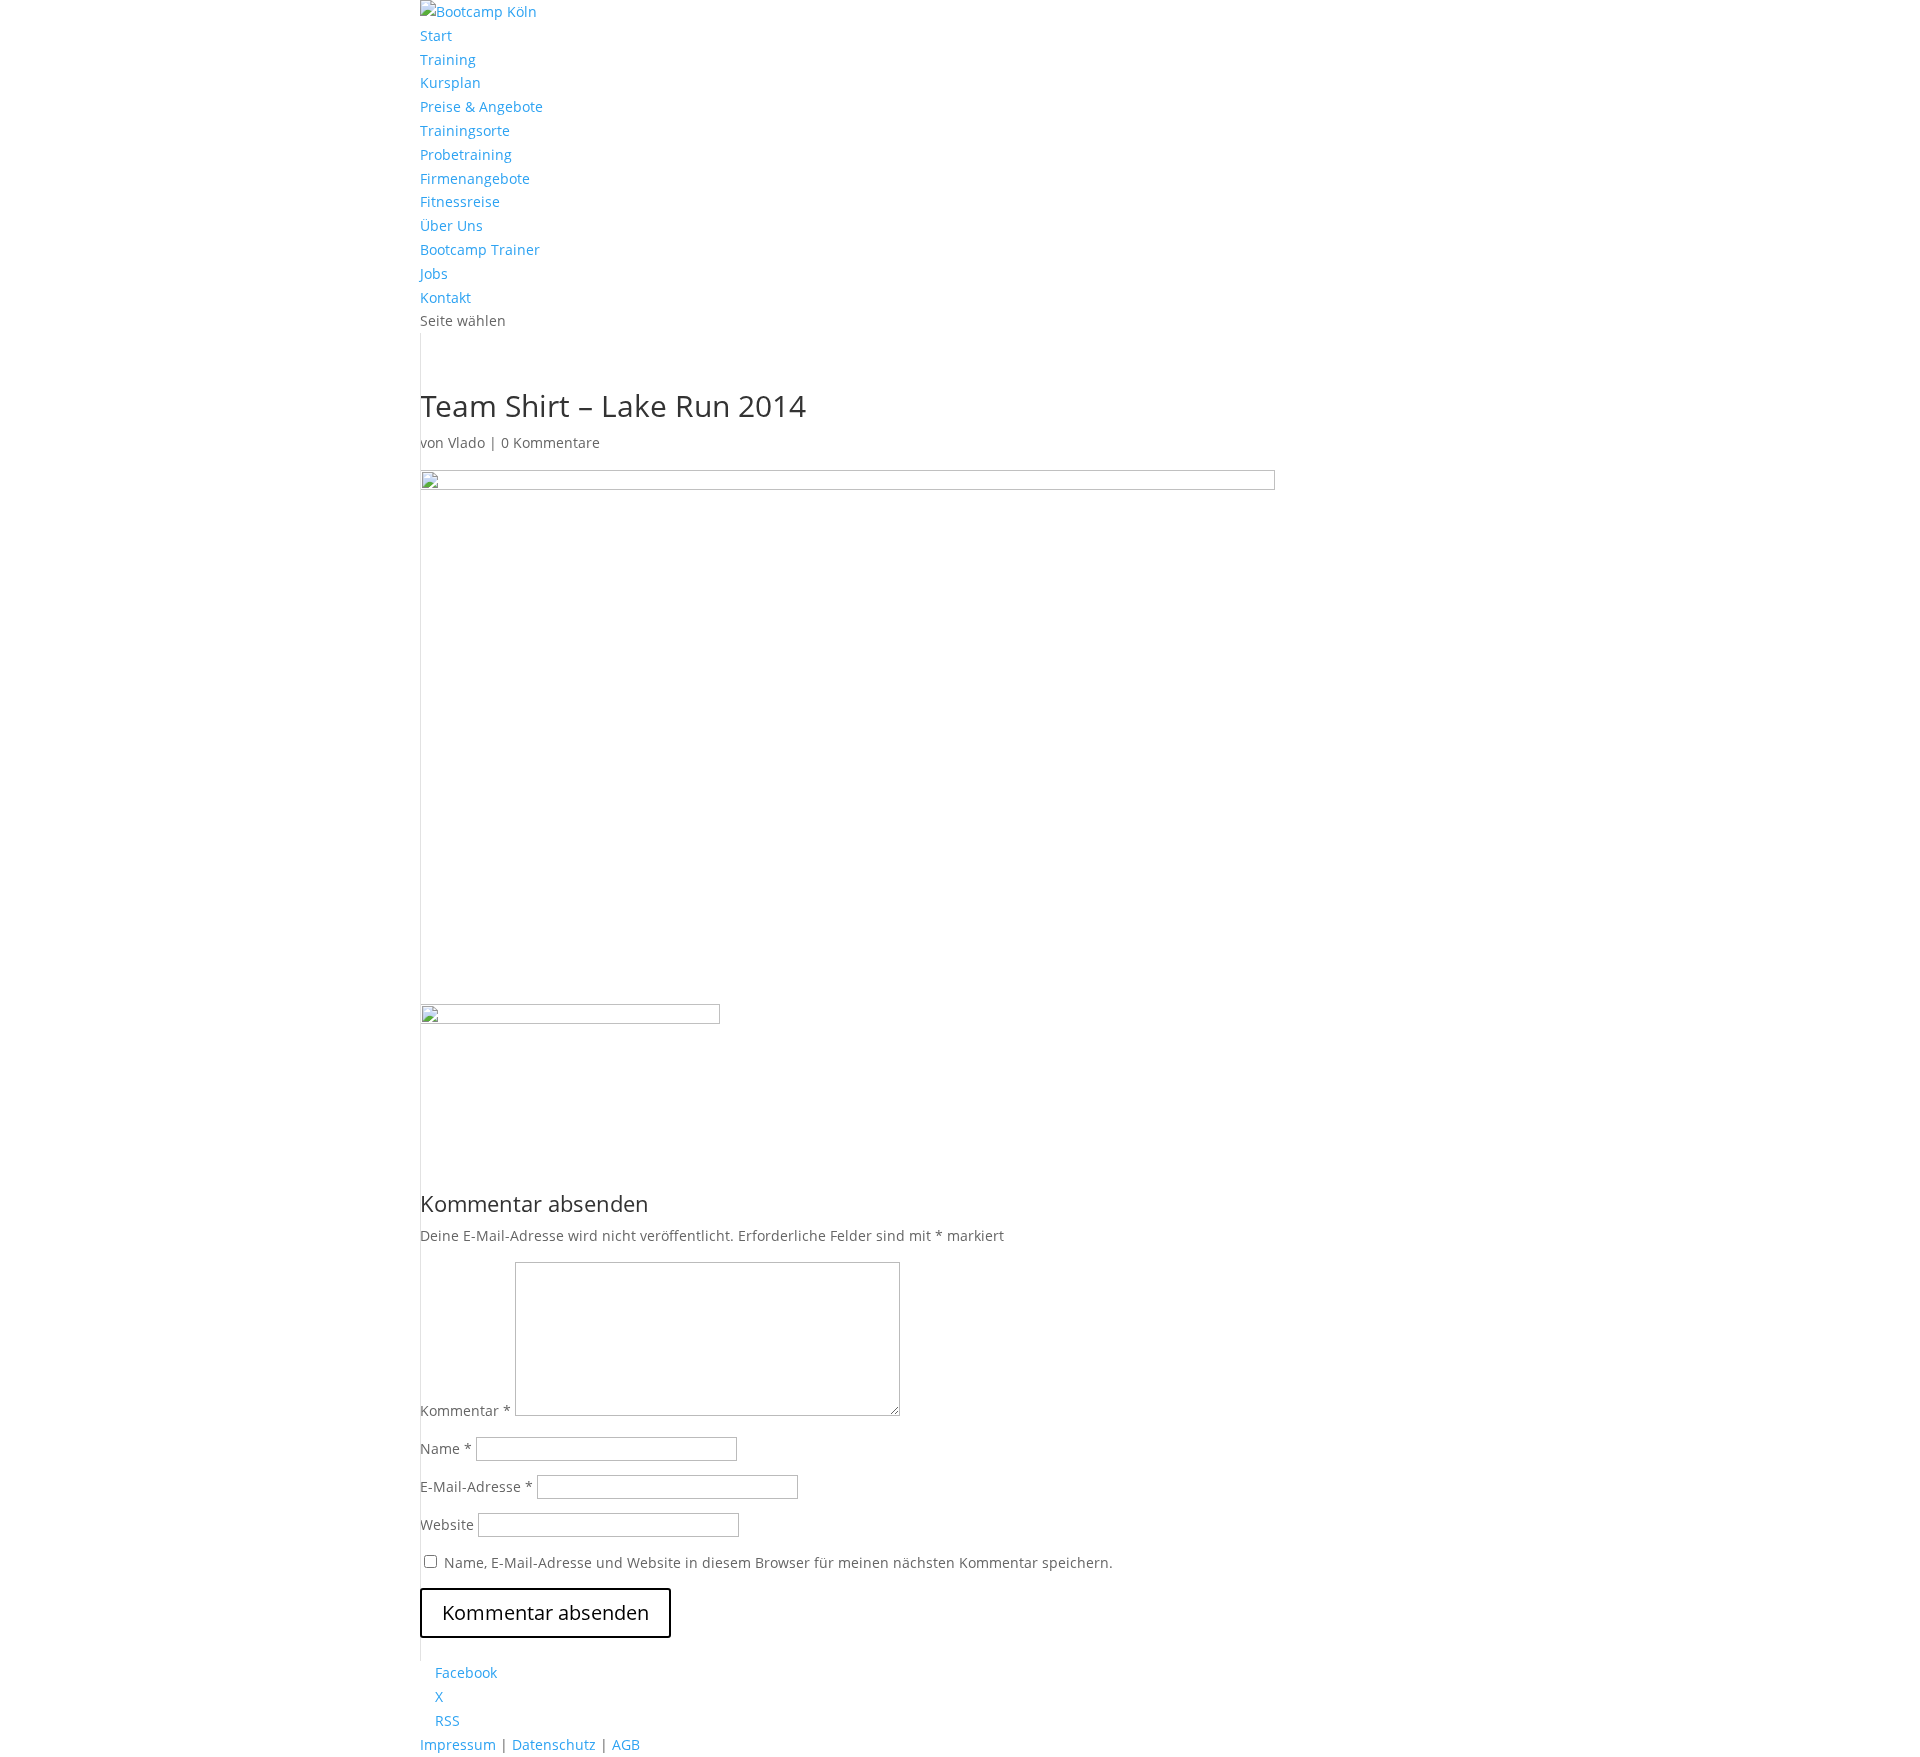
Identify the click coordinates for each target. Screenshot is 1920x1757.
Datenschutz (554, 1744)
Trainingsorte (465, 130)
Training (448, 59)
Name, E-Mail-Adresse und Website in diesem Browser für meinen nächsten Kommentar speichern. (778, 1562)
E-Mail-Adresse (476, 1486)
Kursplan (450, 82)
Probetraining (466, 154)
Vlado (466, 442)
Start (436, 35)
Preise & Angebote (481, 106)
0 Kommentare (550, 442)
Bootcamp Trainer (480, 249)
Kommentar (465, 1410)
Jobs (434, 273)
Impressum (458, 1744)
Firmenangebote (475, 178)
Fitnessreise (460, 201)
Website (447, 1524)
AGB (626, 1744)
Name (446, 1448)
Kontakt (445, 297)
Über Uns (451, 225)
